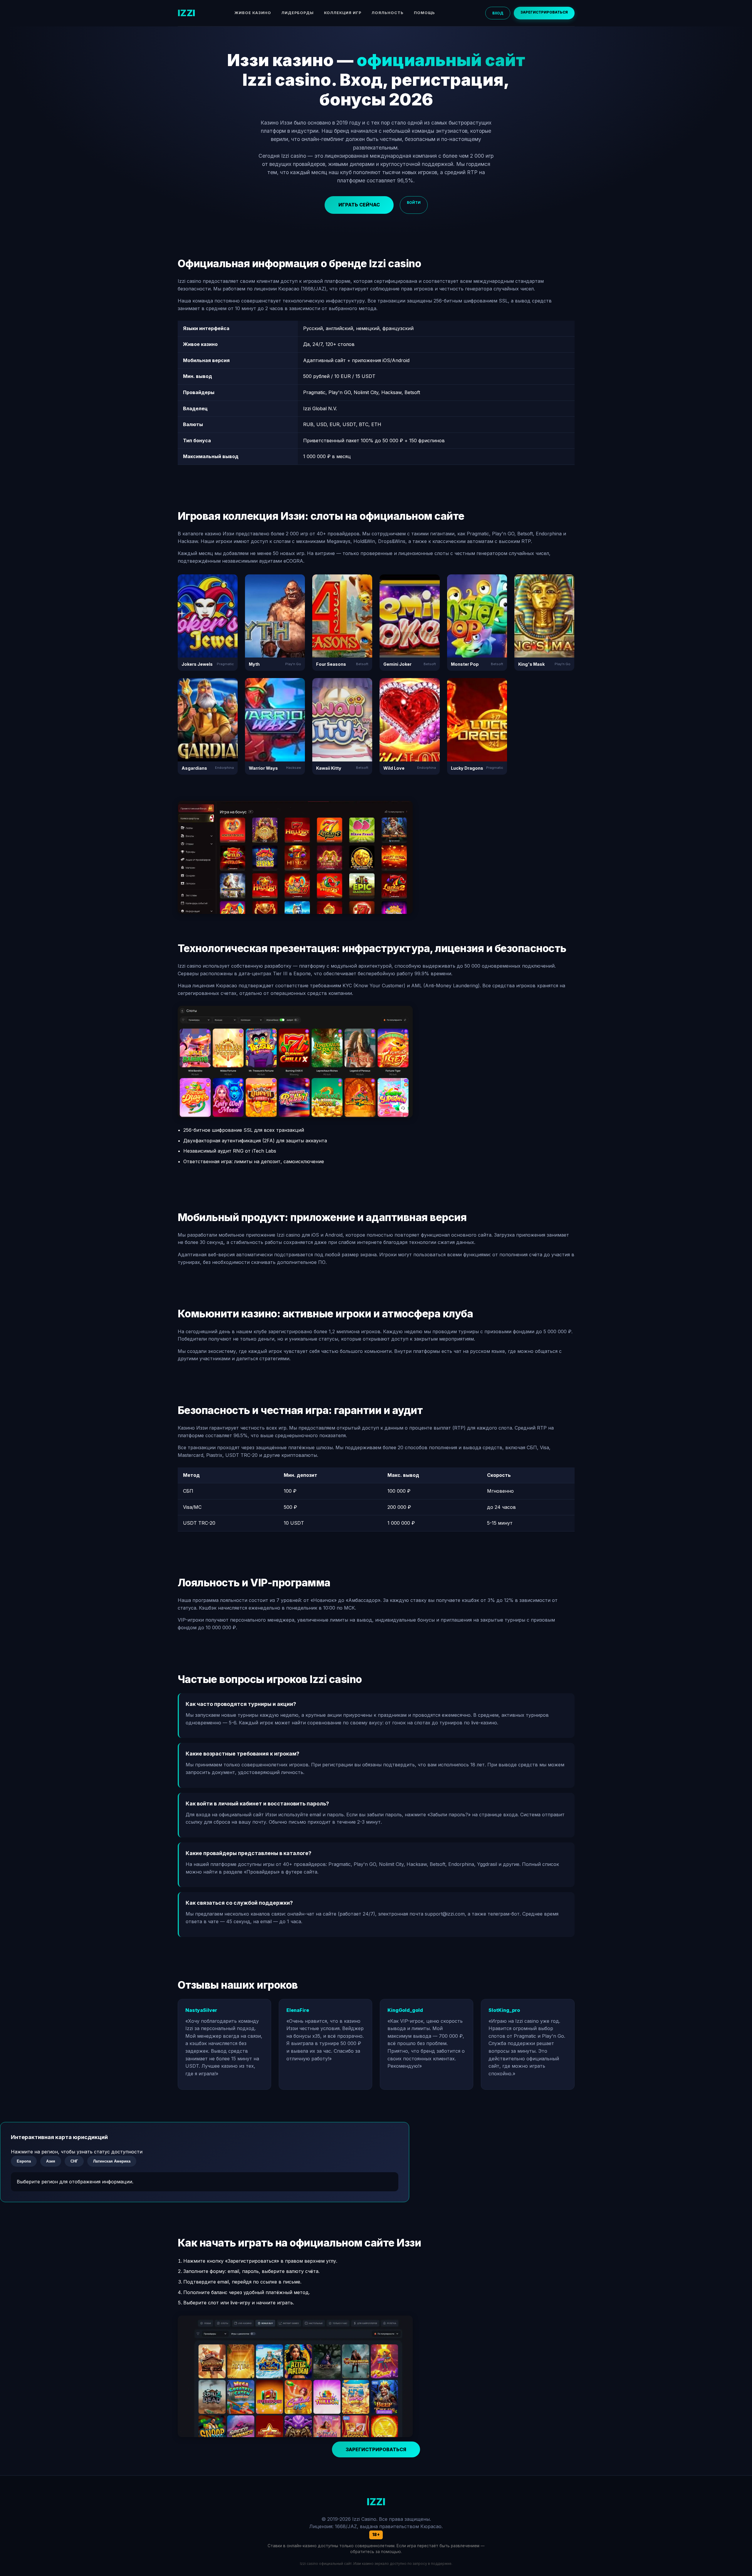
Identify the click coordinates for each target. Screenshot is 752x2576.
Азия (51, 2161)
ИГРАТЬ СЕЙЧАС (359, 205)
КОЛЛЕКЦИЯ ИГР (343, 13)
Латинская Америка (112, 2161)
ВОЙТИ (414, 202)
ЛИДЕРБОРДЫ (298, 13)
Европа (24, 2161)
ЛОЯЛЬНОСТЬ (388, 13)
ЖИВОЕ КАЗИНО (253, 13)
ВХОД (498, 13)
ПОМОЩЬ (424, 13)
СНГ (74, 2161)
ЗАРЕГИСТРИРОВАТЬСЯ (544, 12)
